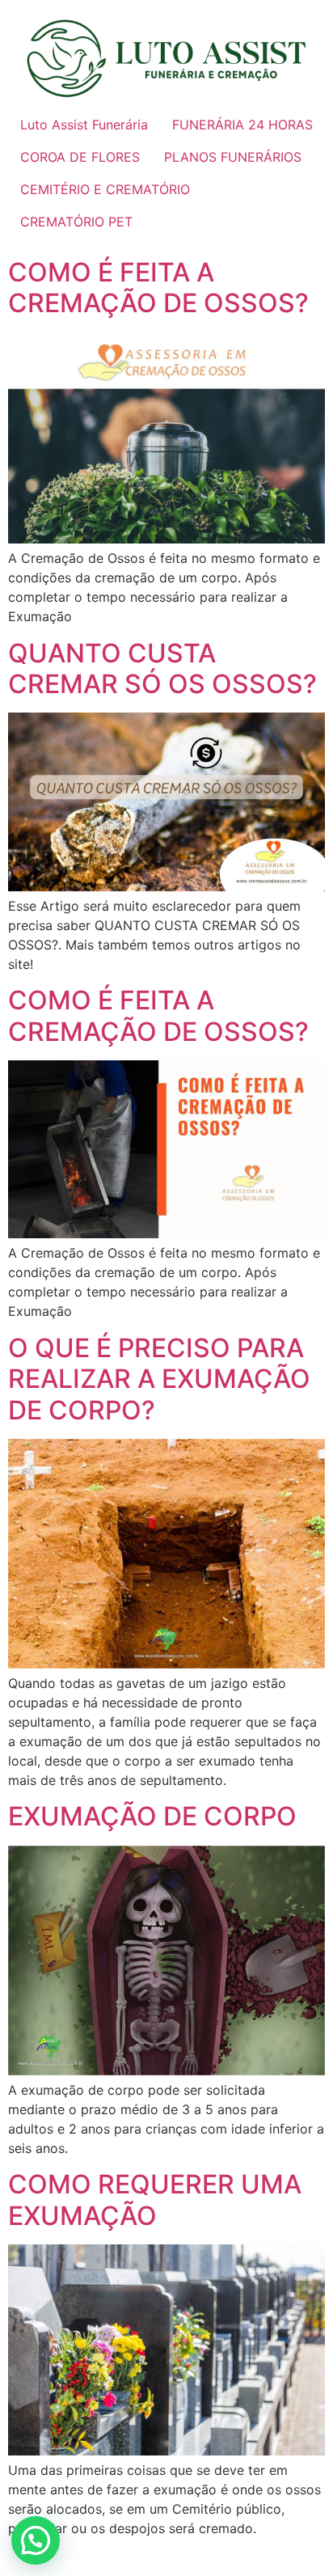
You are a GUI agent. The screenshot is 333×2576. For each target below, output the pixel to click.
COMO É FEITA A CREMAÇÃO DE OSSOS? (158, 288)
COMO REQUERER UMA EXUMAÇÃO (155, 2200)
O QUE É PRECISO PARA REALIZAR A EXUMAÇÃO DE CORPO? (159, 1379)
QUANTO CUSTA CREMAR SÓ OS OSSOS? (162, 668)
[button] (36, 2540)
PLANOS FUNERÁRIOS (233, 157)
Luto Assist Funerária (84, 125)
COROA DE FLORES (80, 157)
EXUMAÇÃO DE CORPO (152, 1816)
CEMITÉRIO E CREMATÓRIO (105, 189)
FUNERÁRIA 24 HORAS (242, 125)
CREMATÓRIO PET (76, 222)
